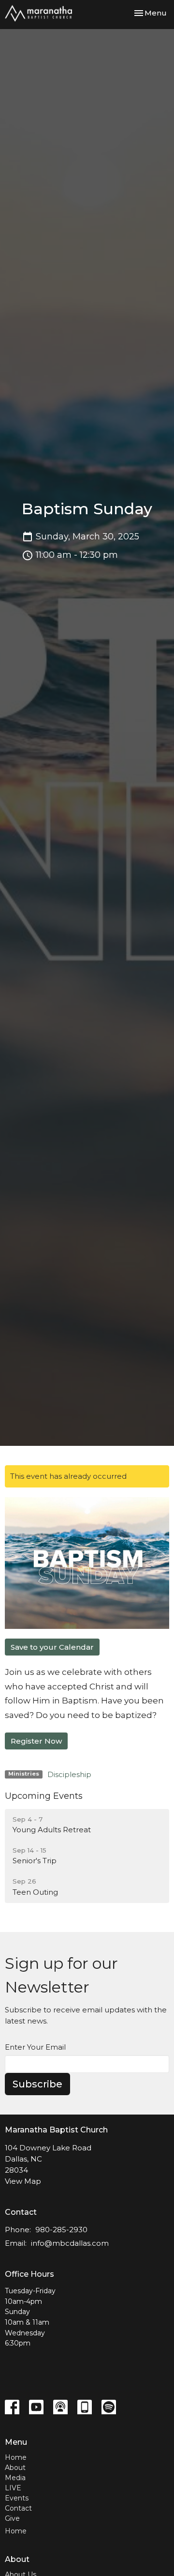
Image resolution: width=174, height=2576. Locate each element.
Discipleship (69, 1774)
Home (16, 2457)
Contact (18, 2508)
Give (12, 2518)
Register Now (36, 1741)
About (15, 2468)
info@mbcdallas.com (70, 2243)
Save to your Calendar (52, 1647)
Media (15, 2478)
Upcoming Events (44, 1796)
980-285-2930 (61, 2230)
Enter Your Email (35, 2047)
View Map (23, 2181)
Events (17, 2498)
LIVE (13, 2488)
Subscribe (37, 2084)
